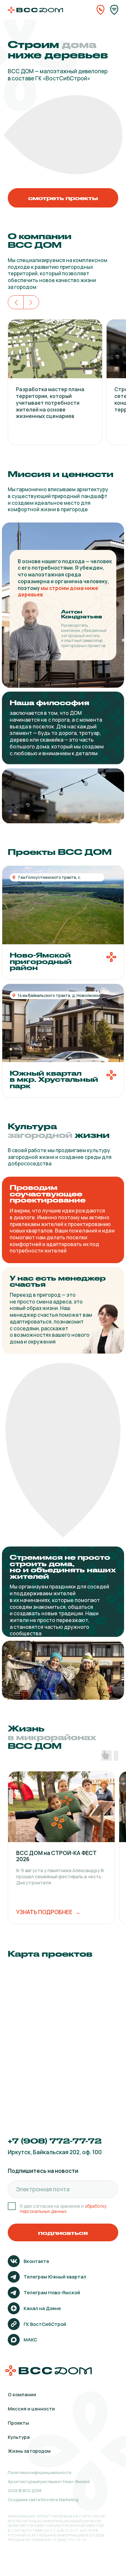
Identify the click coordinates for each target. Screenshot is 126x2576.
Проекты (18, 2423)
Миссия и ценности (31, 2409)
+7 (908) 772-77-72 (55, 2141)
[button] (63, 1041)
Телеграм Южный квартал (55, 2277)
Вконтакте (36, 2261)
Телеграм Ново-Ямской (52, 2292)
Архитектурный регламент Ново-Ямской (49, 2482)
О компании (22, 2394)
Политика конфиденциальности (40, 2473)
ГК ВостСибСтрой (45, 2324)
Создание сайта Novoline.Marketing (43, 2500)
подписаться (63, 2233)
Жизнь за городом (29, 2451)
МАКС (30, 2339)
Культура (19, 2437)
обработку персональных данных (63, 2209)
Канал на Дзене (42, 2308)
